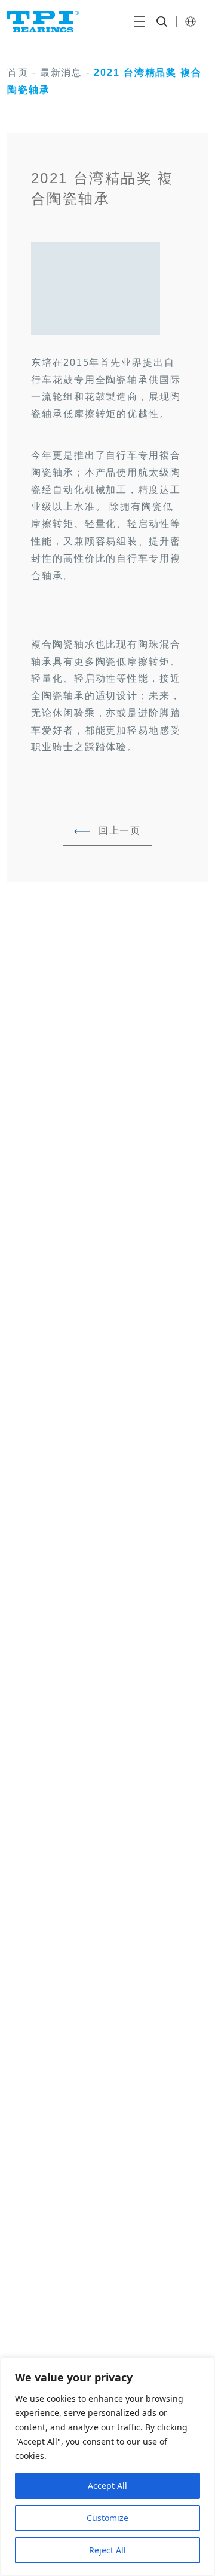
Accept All (107, 2486)
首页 (18, 73)
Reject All (107, 2550)
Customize (107, 2518)
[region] (107, 2467)
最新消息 (62, 73)
